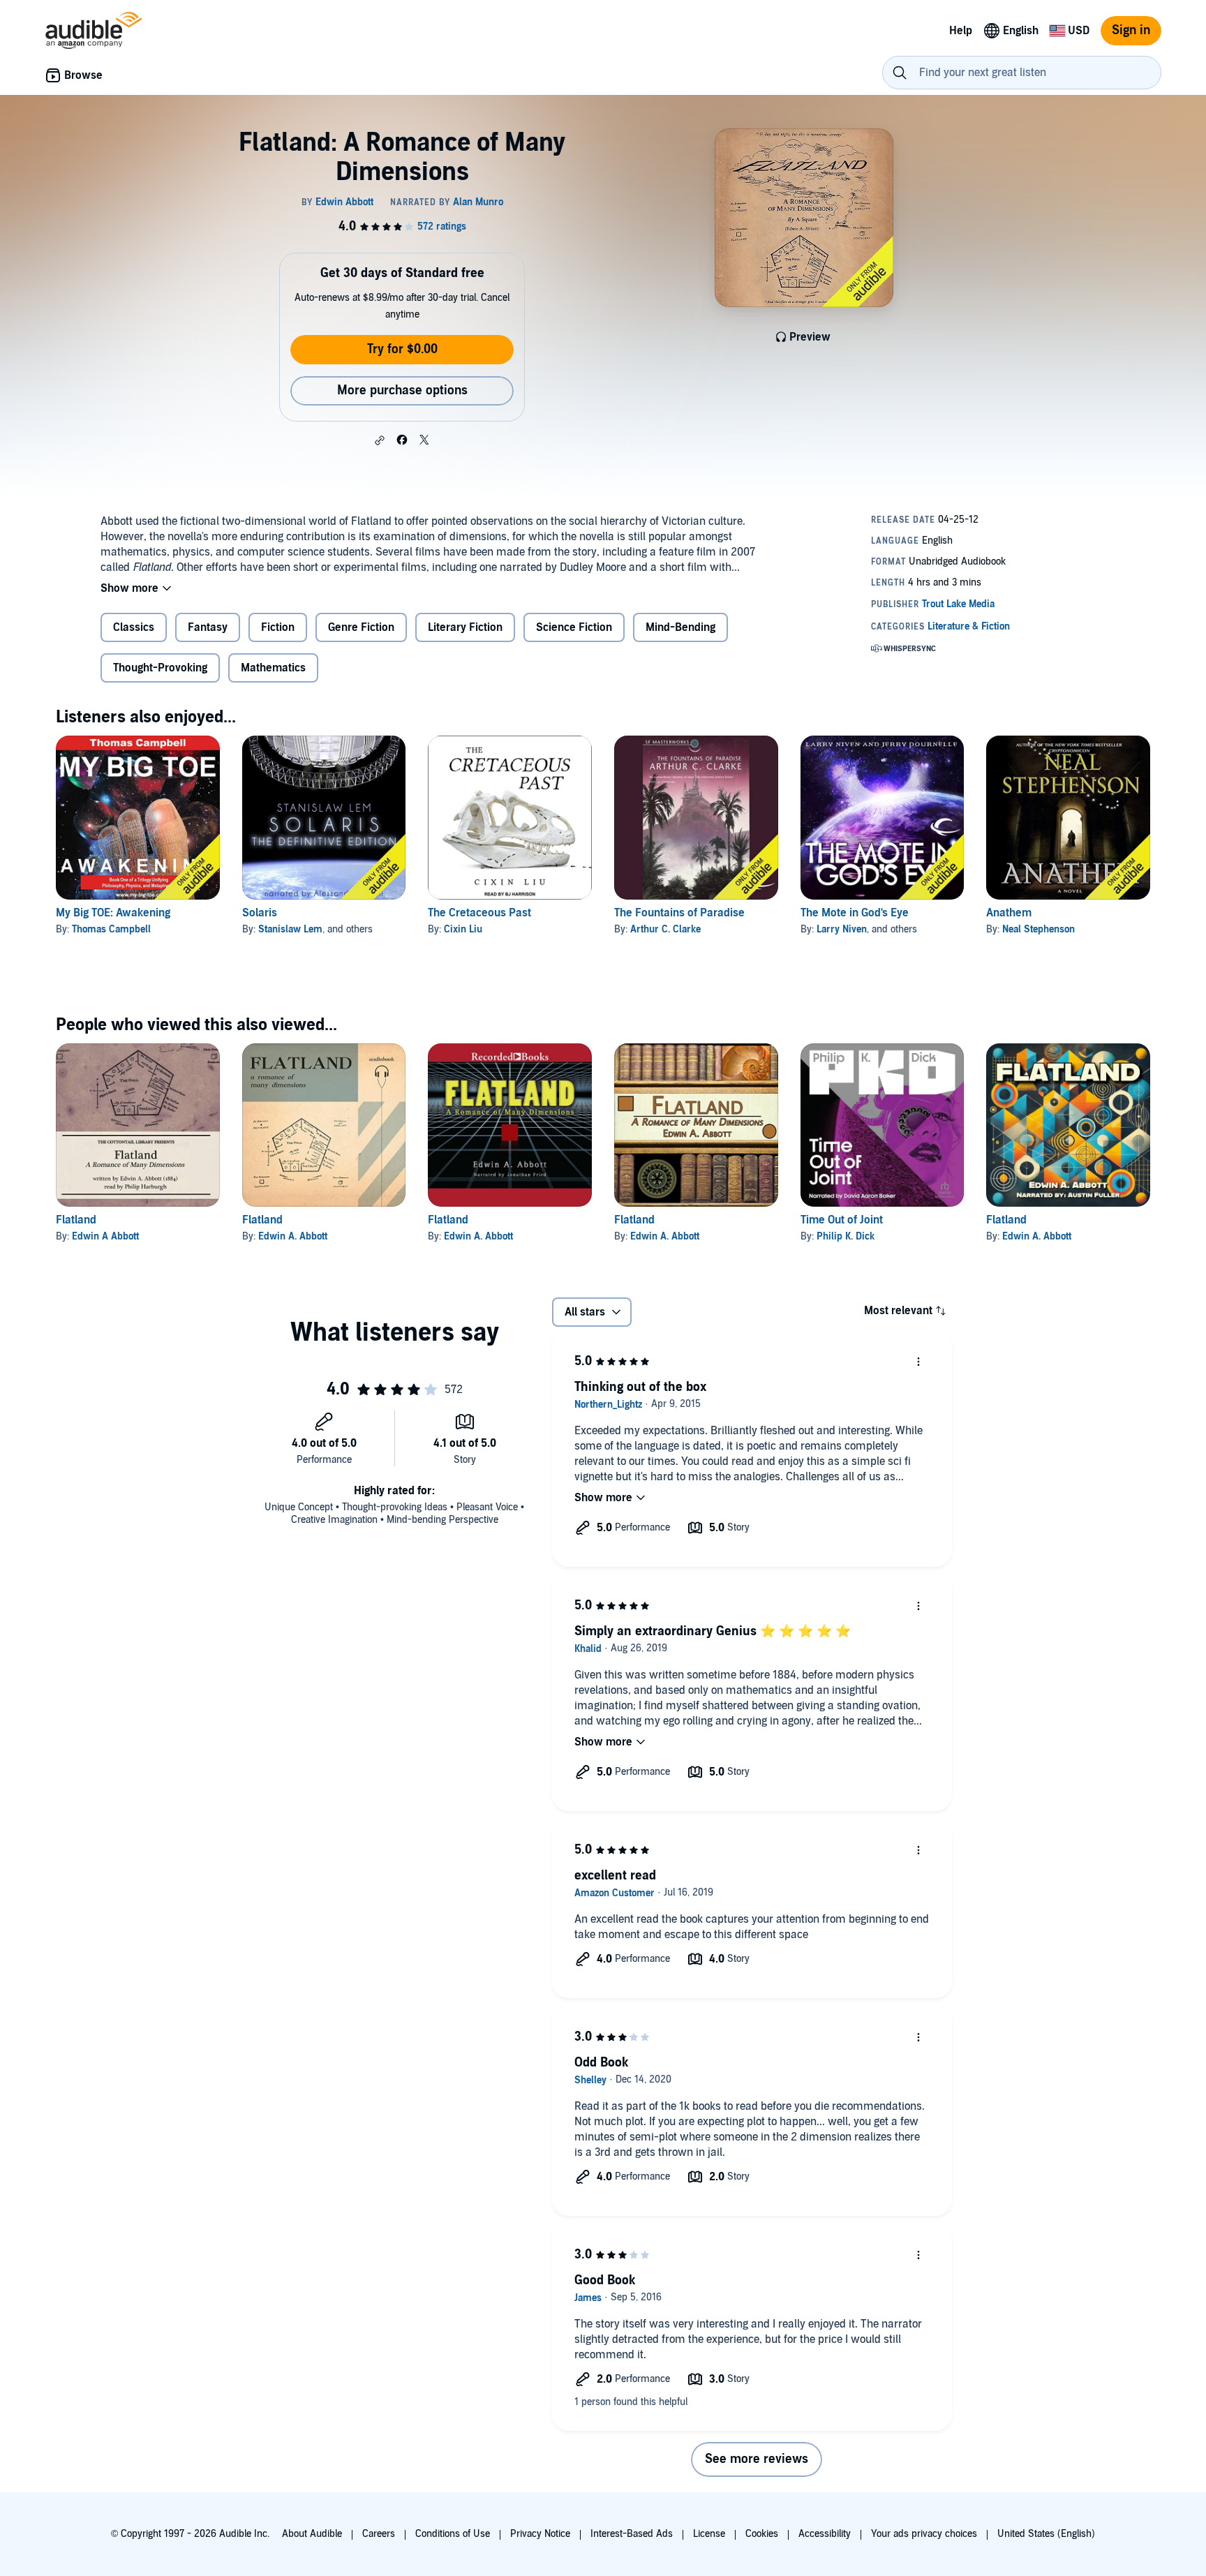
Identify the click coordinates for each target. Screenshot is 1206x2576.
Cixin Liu (463, 929)
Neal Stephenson (1038, 929)
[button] (380, 440)
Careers (379, 2534)
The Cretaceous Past (479, 913)
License (709, 2534)
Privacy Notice (540, 2534)
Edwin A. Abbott (293, 1236)
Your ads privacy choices (924, 2534)
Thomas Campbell (111, 929)
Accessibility (825, 2534)
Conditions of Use (453, 2534)
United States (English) (1046, 2534)
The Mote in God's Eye (855, 913)
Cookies (762, 2534)
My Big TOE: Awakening (113, 913)
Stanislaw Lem (290, 929)
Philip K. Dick (846, 1236)
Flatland (76, 1220)
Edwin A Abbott (105, 1236)
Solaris (260, 913)
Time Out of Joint (842, 1220)
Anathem (1009, 913)
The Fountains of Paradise (679, 913)
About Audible (312, 2534)
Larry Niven (842, 929)
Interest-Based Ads (632, 2534)
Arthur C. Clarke (665, 929)
